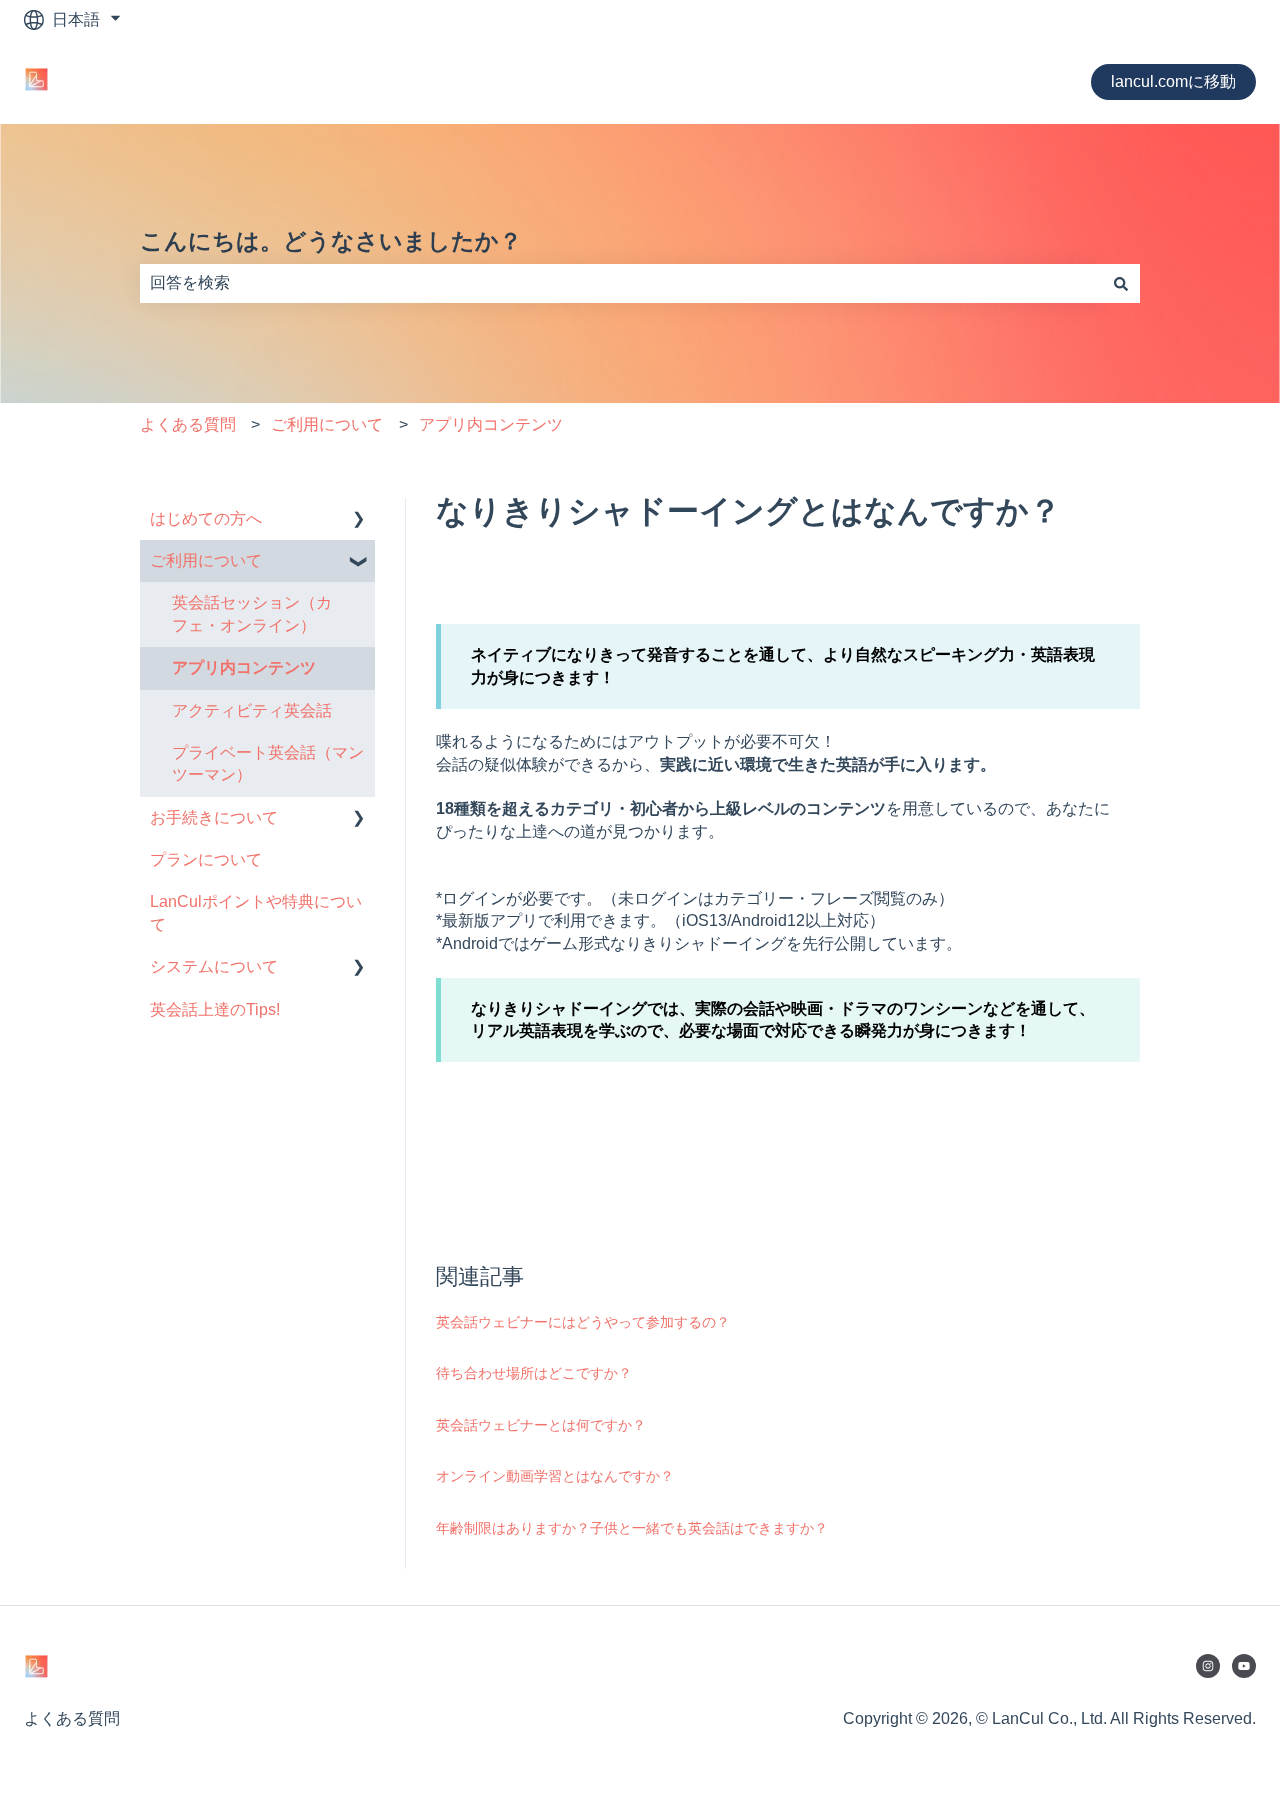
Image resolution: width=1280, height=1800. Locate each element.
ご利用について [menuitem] (206, 560)
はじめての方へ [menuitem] (206, 518)
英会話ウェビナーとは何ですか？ (541, 1425)
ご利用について (327, 424)
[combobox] (621, 283)
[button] (359, 520)
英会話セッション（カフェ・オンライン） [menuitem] (252, 613)
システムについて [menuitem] (214, 966)
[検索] (1121, 283)
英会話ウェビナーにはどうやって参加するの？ (583, 1322)
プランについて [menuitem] (206, 859)
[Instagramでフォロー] (1208, 1666)
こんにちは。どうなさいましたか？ (331, 241)
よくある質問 (188, 424)
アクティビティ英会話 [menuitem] (252, 710)
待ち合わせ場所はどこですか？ (534, 1373)
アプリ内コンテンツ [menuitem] (244, 667)
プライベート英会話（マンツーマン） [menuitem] (268, 763)
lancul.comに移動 (1173, 81)
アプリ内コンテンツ (491, 424)
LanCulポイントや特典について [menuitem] (256, 912)
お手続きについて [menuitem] (214, 817)
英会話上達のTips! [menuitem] (215, 1009)
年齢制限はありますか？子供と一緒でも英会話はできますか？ (632, 1528)
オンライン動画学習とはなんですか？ (555, 1476)
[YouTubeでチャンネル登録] (1244, 1666)
